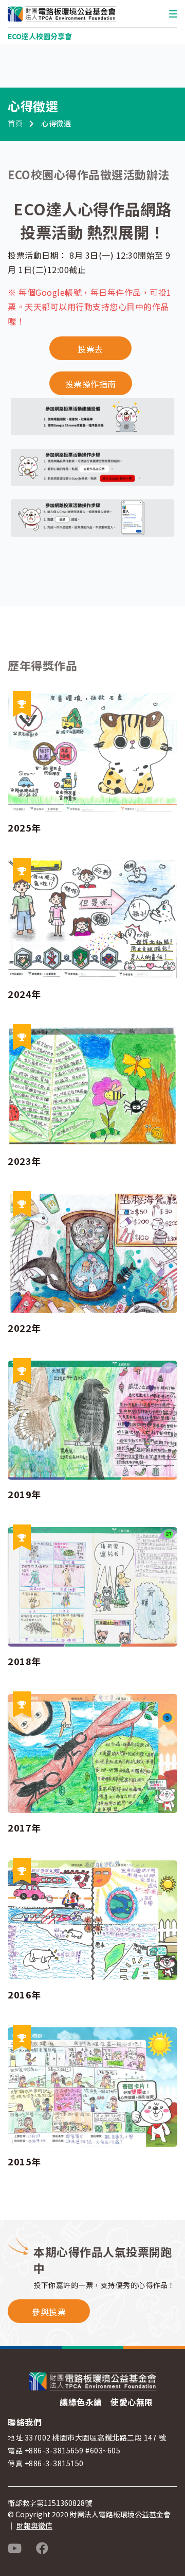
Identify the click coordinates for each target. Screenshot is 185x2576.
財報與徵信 (34, 2526)
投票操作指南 (91, 384)
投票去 (90, 349)
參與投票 (49, 2312)
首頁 (15, 123)
